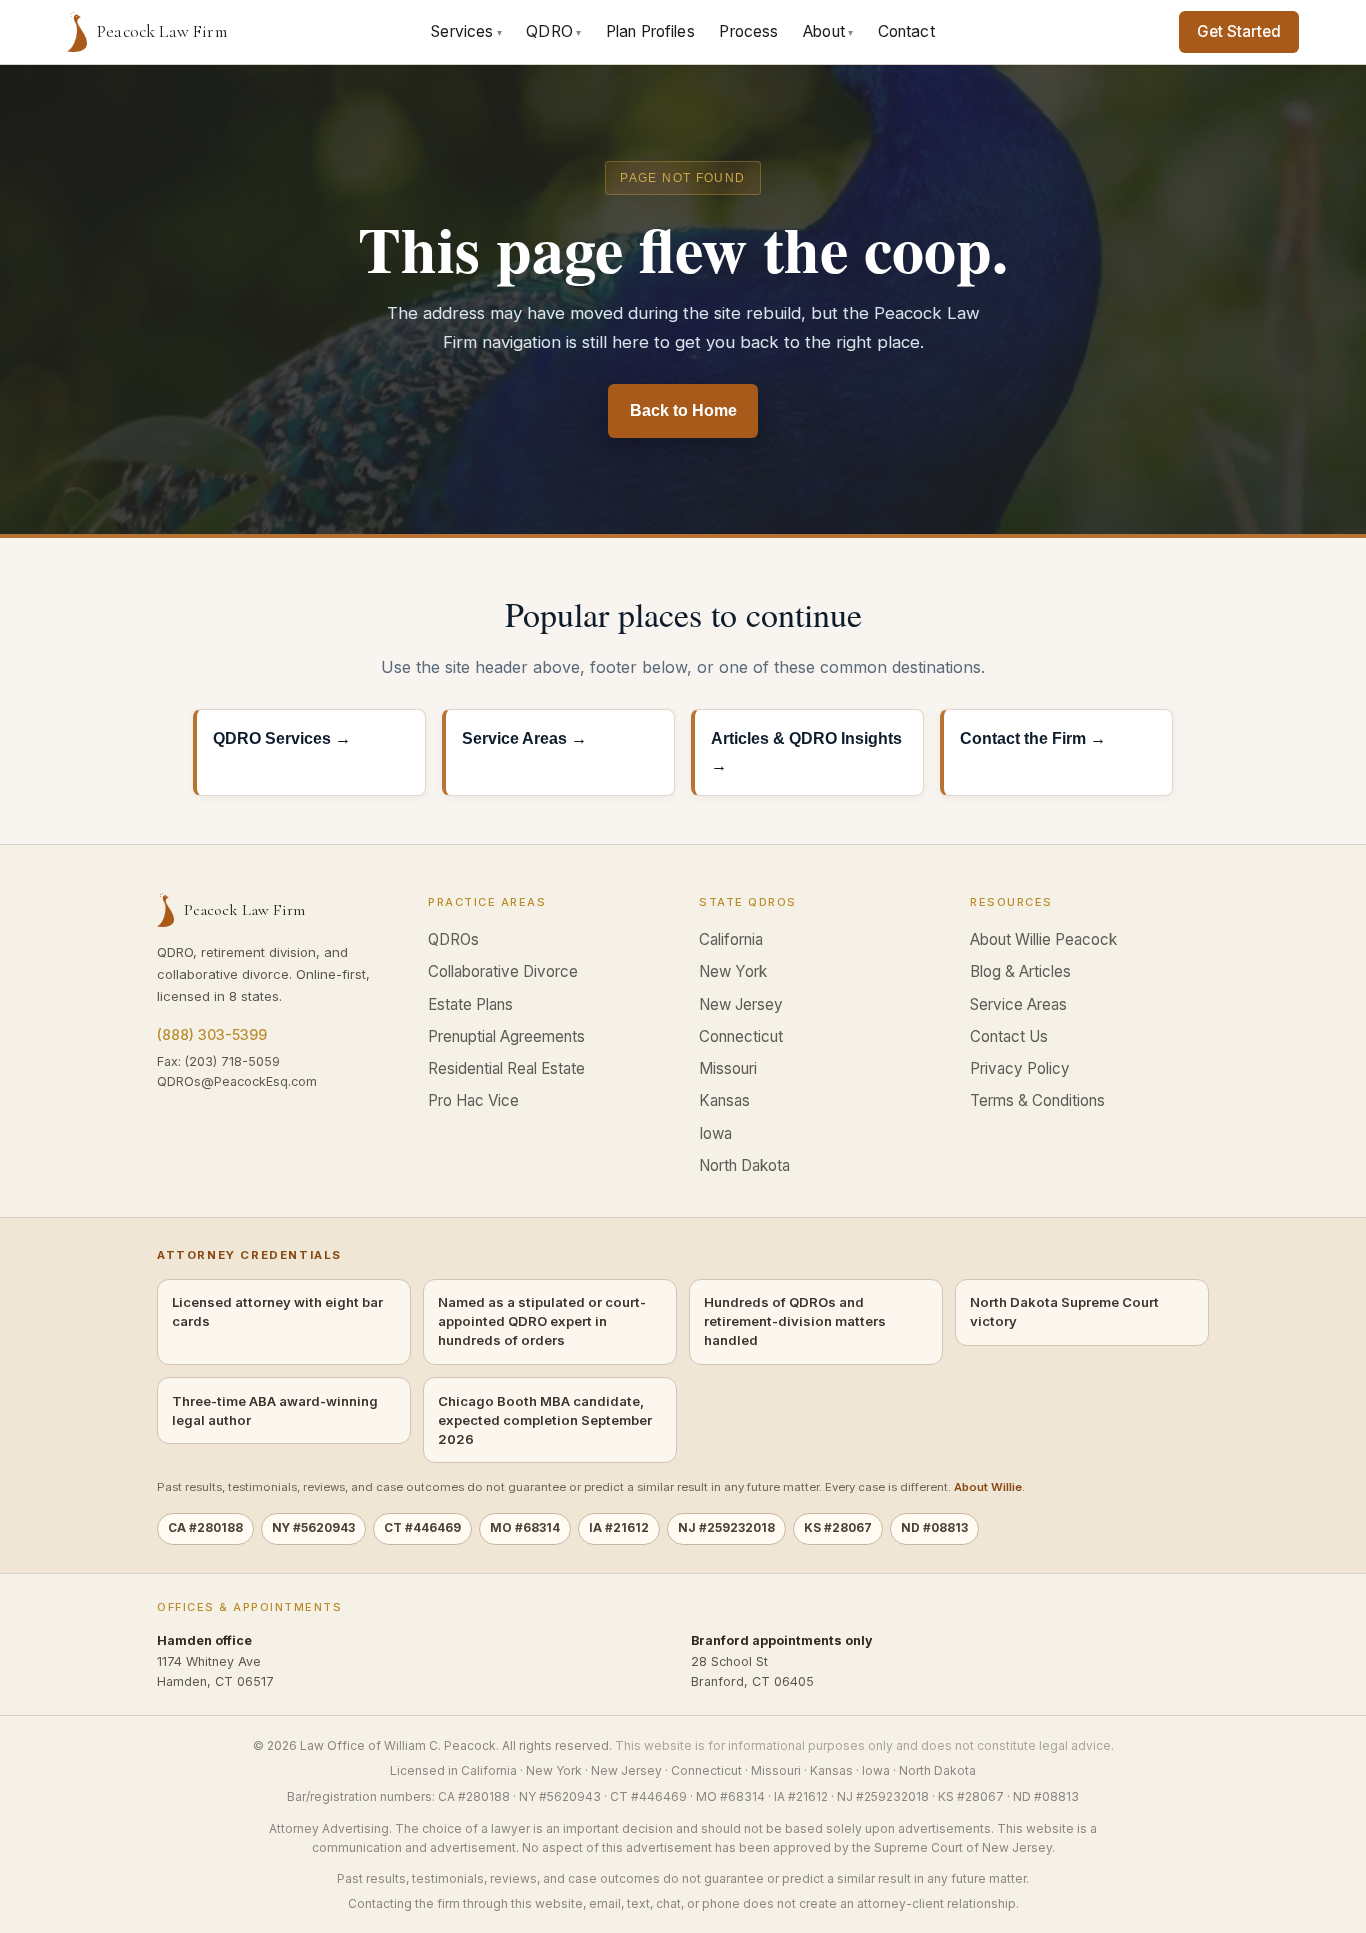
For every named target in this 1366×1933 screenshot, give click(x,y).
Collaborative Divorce (503, 971)
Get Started (1239, 31)
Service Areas (1018, 1004)
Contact (906, 31)
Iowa (715, 1133)
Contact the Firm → (1033, 738)
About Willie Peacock (1043, 939)
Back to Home (683, 410)
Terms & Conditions (1037, 1100)
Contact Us (1009, 1036)
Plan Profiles (650, 31)
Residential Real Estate (506, 1068)
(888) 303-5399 (212, 1034)
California (731, 939)
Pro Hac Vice (473, 1100)
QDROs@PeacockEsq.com (237, 1081)
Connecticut (741, 1036)
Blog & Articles (1020, 971)
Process (748, 31)
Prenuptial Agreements (506, 1036)
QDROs (453, 939)
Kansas (724, 1100)
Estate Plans (470, 1004)
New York (733, 971)
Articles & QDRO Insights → (806, 751)
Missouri (728, 1068)
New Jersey (741, 1004)
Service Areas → (524, 738)
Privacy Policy (1020, 1068)
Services (466, 31)
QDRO (553, 31)
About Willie (988, 1487)
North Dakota (744, 1165)
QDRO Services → (282, 738)
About (828, 31)
